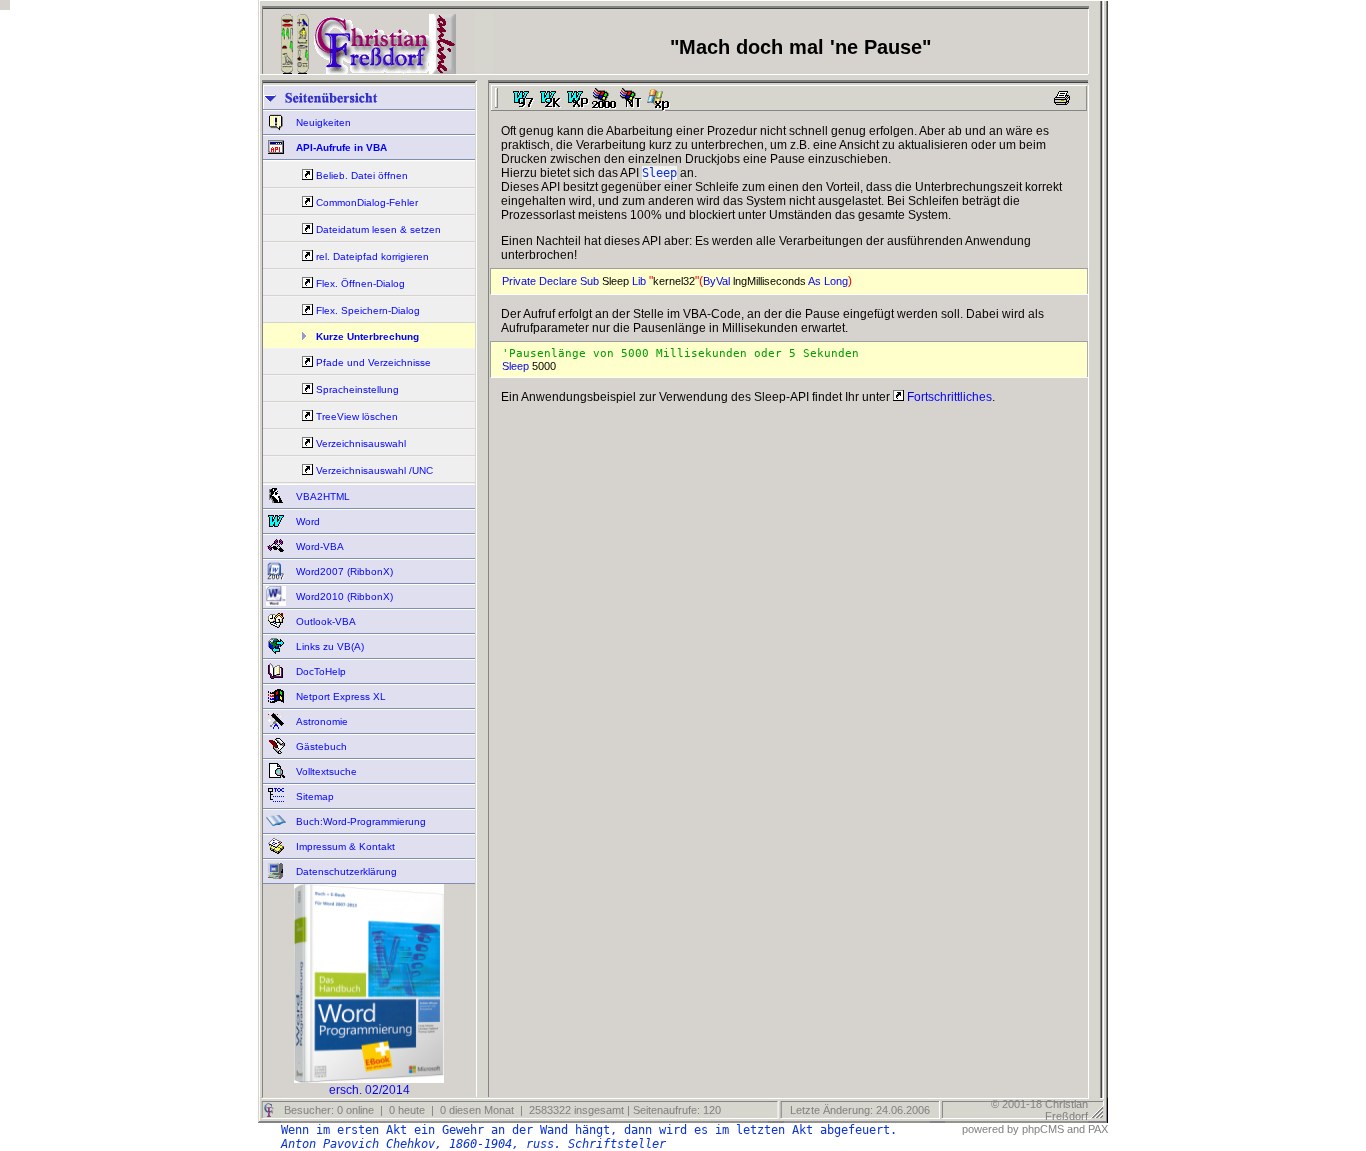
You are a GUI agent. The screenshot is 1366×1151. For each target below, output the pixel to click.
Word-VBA (318, 546)
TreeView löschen (357, 416)
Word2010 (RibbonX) (343, 596)
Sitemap (313, 796)
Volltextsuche (325, 771)
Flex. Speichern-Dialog (368, 310)
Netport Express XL (339, 696)
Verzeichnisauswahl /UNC (374, 470)
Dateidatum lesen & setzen (378, 229)
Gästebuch (320, 746)
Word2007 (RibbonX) (343, 571)
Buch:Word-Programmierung (359, 821)
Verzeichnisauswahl (361, 443)
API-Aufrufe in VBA (340, 147)
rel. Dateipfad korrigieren (372, 256)
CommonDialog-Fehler (367, 202)
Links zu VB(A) (328, 646)
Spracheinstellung (357, 389)
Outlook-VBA (324, 621)
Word (306, 521)
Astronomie (320, 721)
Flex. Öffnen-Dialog (360, 283)
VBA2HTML (321, 496)
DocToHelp (319, 671)
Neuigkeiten (322, 122)
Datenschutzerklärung (345, 871)
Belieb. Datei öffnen (362, 175)
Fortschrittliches (948, 397)
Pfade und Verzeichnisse (373, 362)
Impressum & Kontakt (344, 846)
